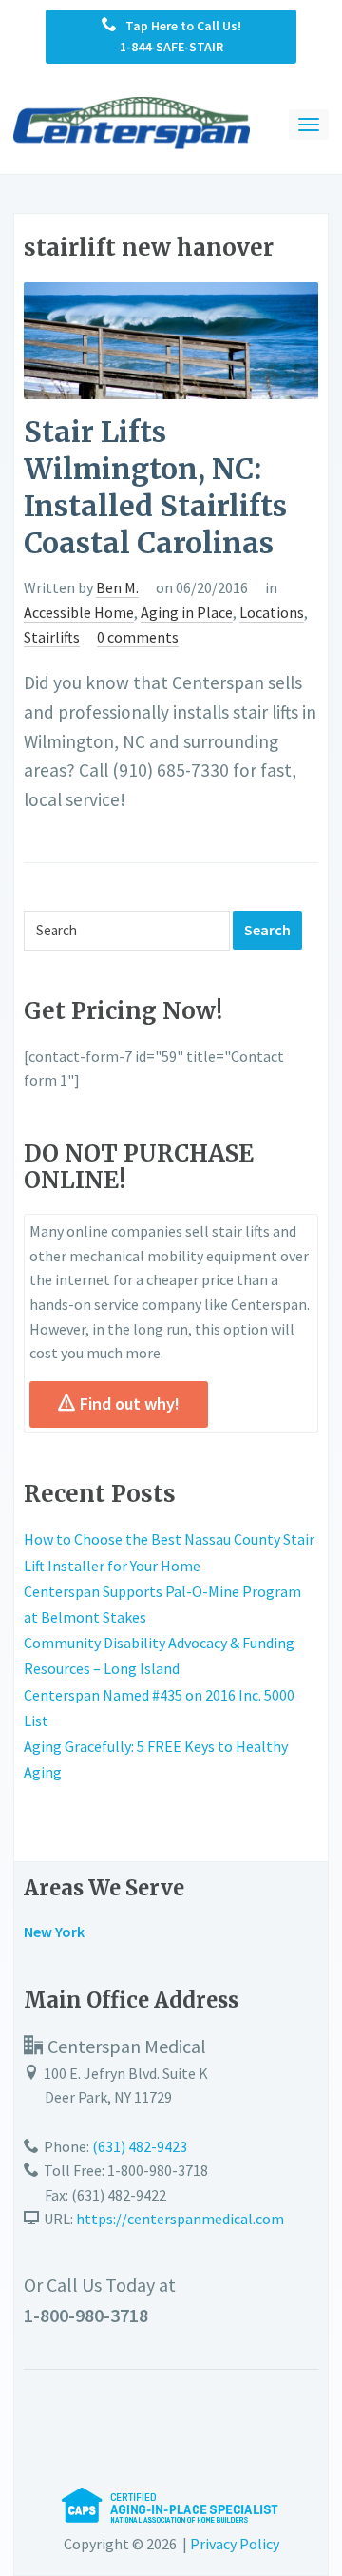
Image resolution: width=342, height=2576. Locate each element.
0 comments (138, 637)
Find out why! (130, 1403)
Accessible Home (79, 612)
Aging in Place (187, 612)
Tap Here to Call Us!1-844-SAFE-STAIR (179, 36)
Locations (272, 612)
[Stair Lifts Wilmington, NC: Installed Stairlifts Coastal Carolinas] (171, 338)
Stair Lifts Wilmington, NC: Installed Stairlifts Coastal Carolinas (155, 487)
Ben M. (117, 587)
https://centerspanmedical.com (180, 2219)
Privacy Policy (235, 2544)
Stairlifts (52, 637)
